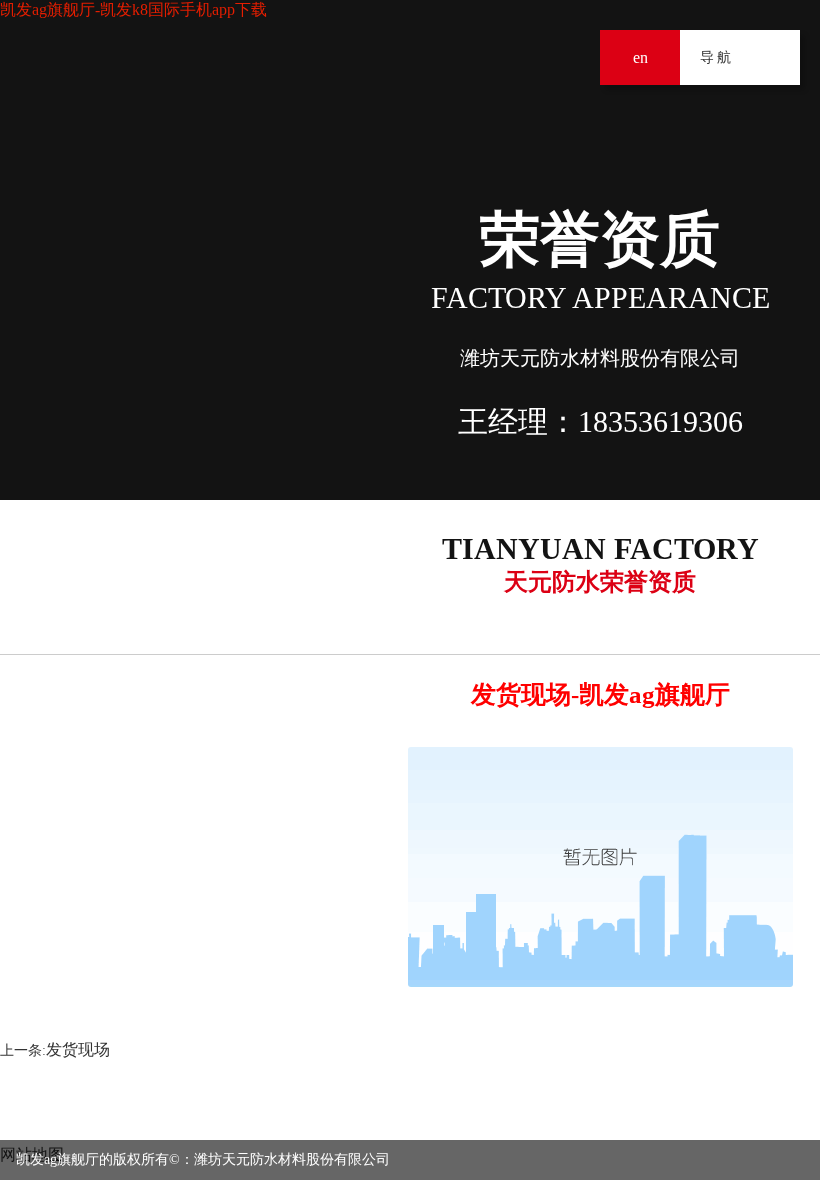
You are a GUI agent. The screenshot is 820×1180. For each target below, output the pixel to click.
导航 (772, 57)
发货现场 (78, 1049)
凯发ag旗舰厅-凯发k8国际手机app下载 (133, 9)
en (640, 57)
